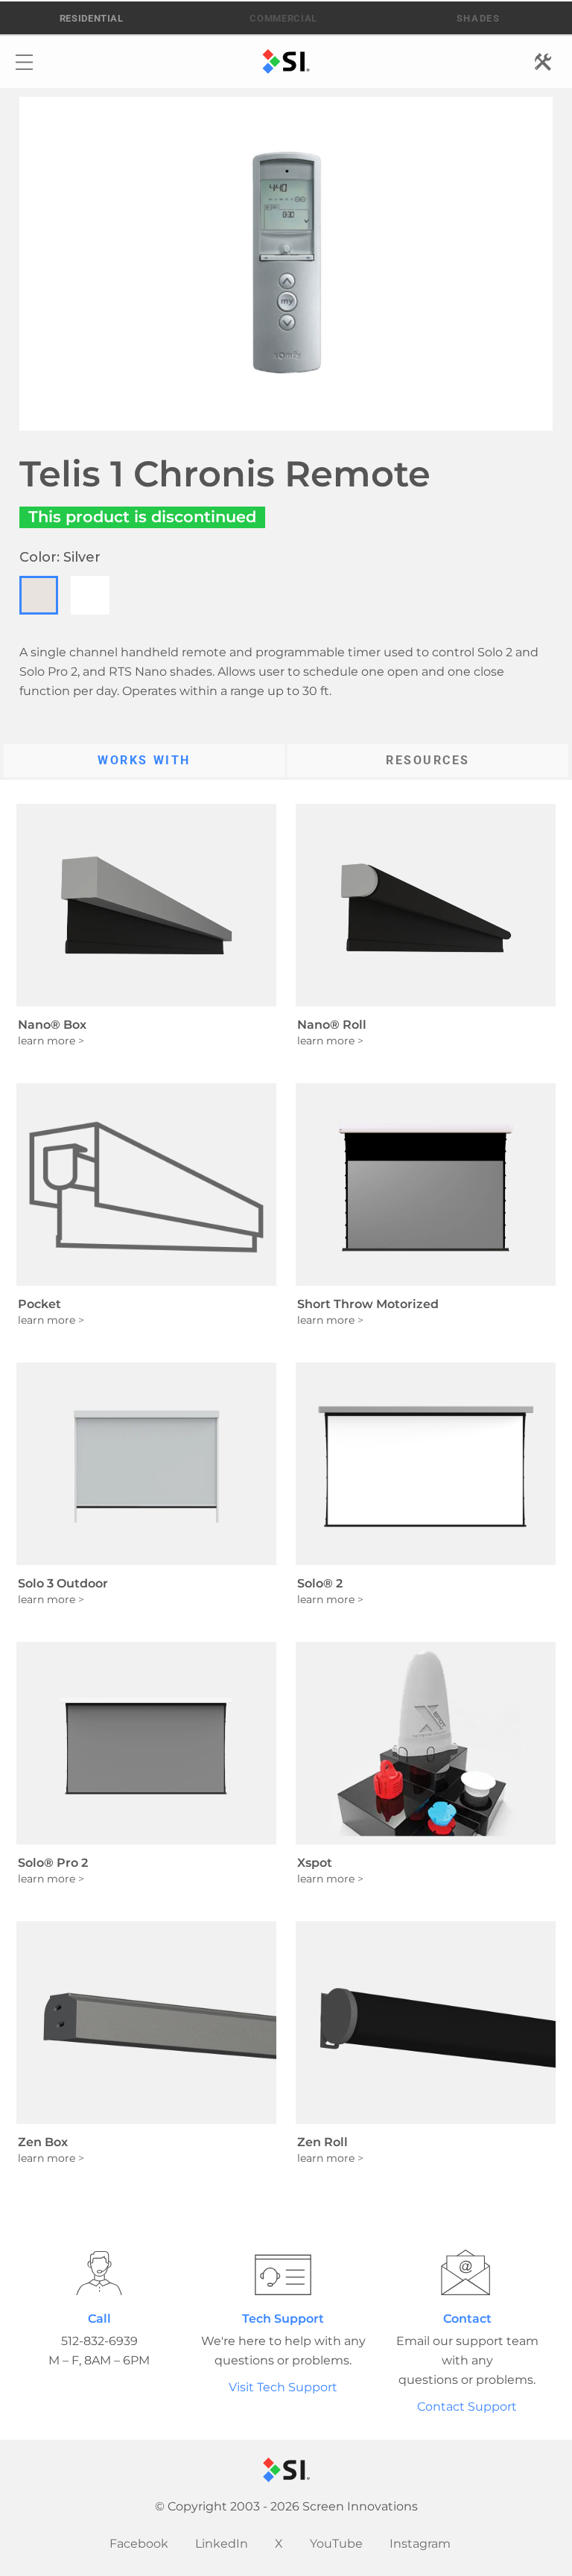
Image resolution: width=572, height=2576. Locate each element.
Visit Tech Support (283, 2387)
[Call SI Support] (99, 2272)
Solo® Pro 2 (53, 1863)
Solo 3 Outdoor (63, 1583)
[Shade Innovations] (472, 19)
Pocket (39, 1304)
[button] (39, 595)
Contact (467, 2319)
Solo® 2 (320, 1583)
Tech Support (283, 2319)
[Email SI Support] (467, 2272)
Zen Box (43, 2142)
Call (99, 2319)
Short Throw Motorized (368, 1304)
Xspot (315, 1863)
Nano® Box (52, 1025)
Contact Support (467, 2407)
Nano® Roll (332, 1025)
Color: (60, 557)
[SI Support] (283, 2272)
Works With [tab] (144, 760)
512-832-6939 (99, 2341)
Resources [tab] (428, 760)
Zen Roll (322, 2142)
